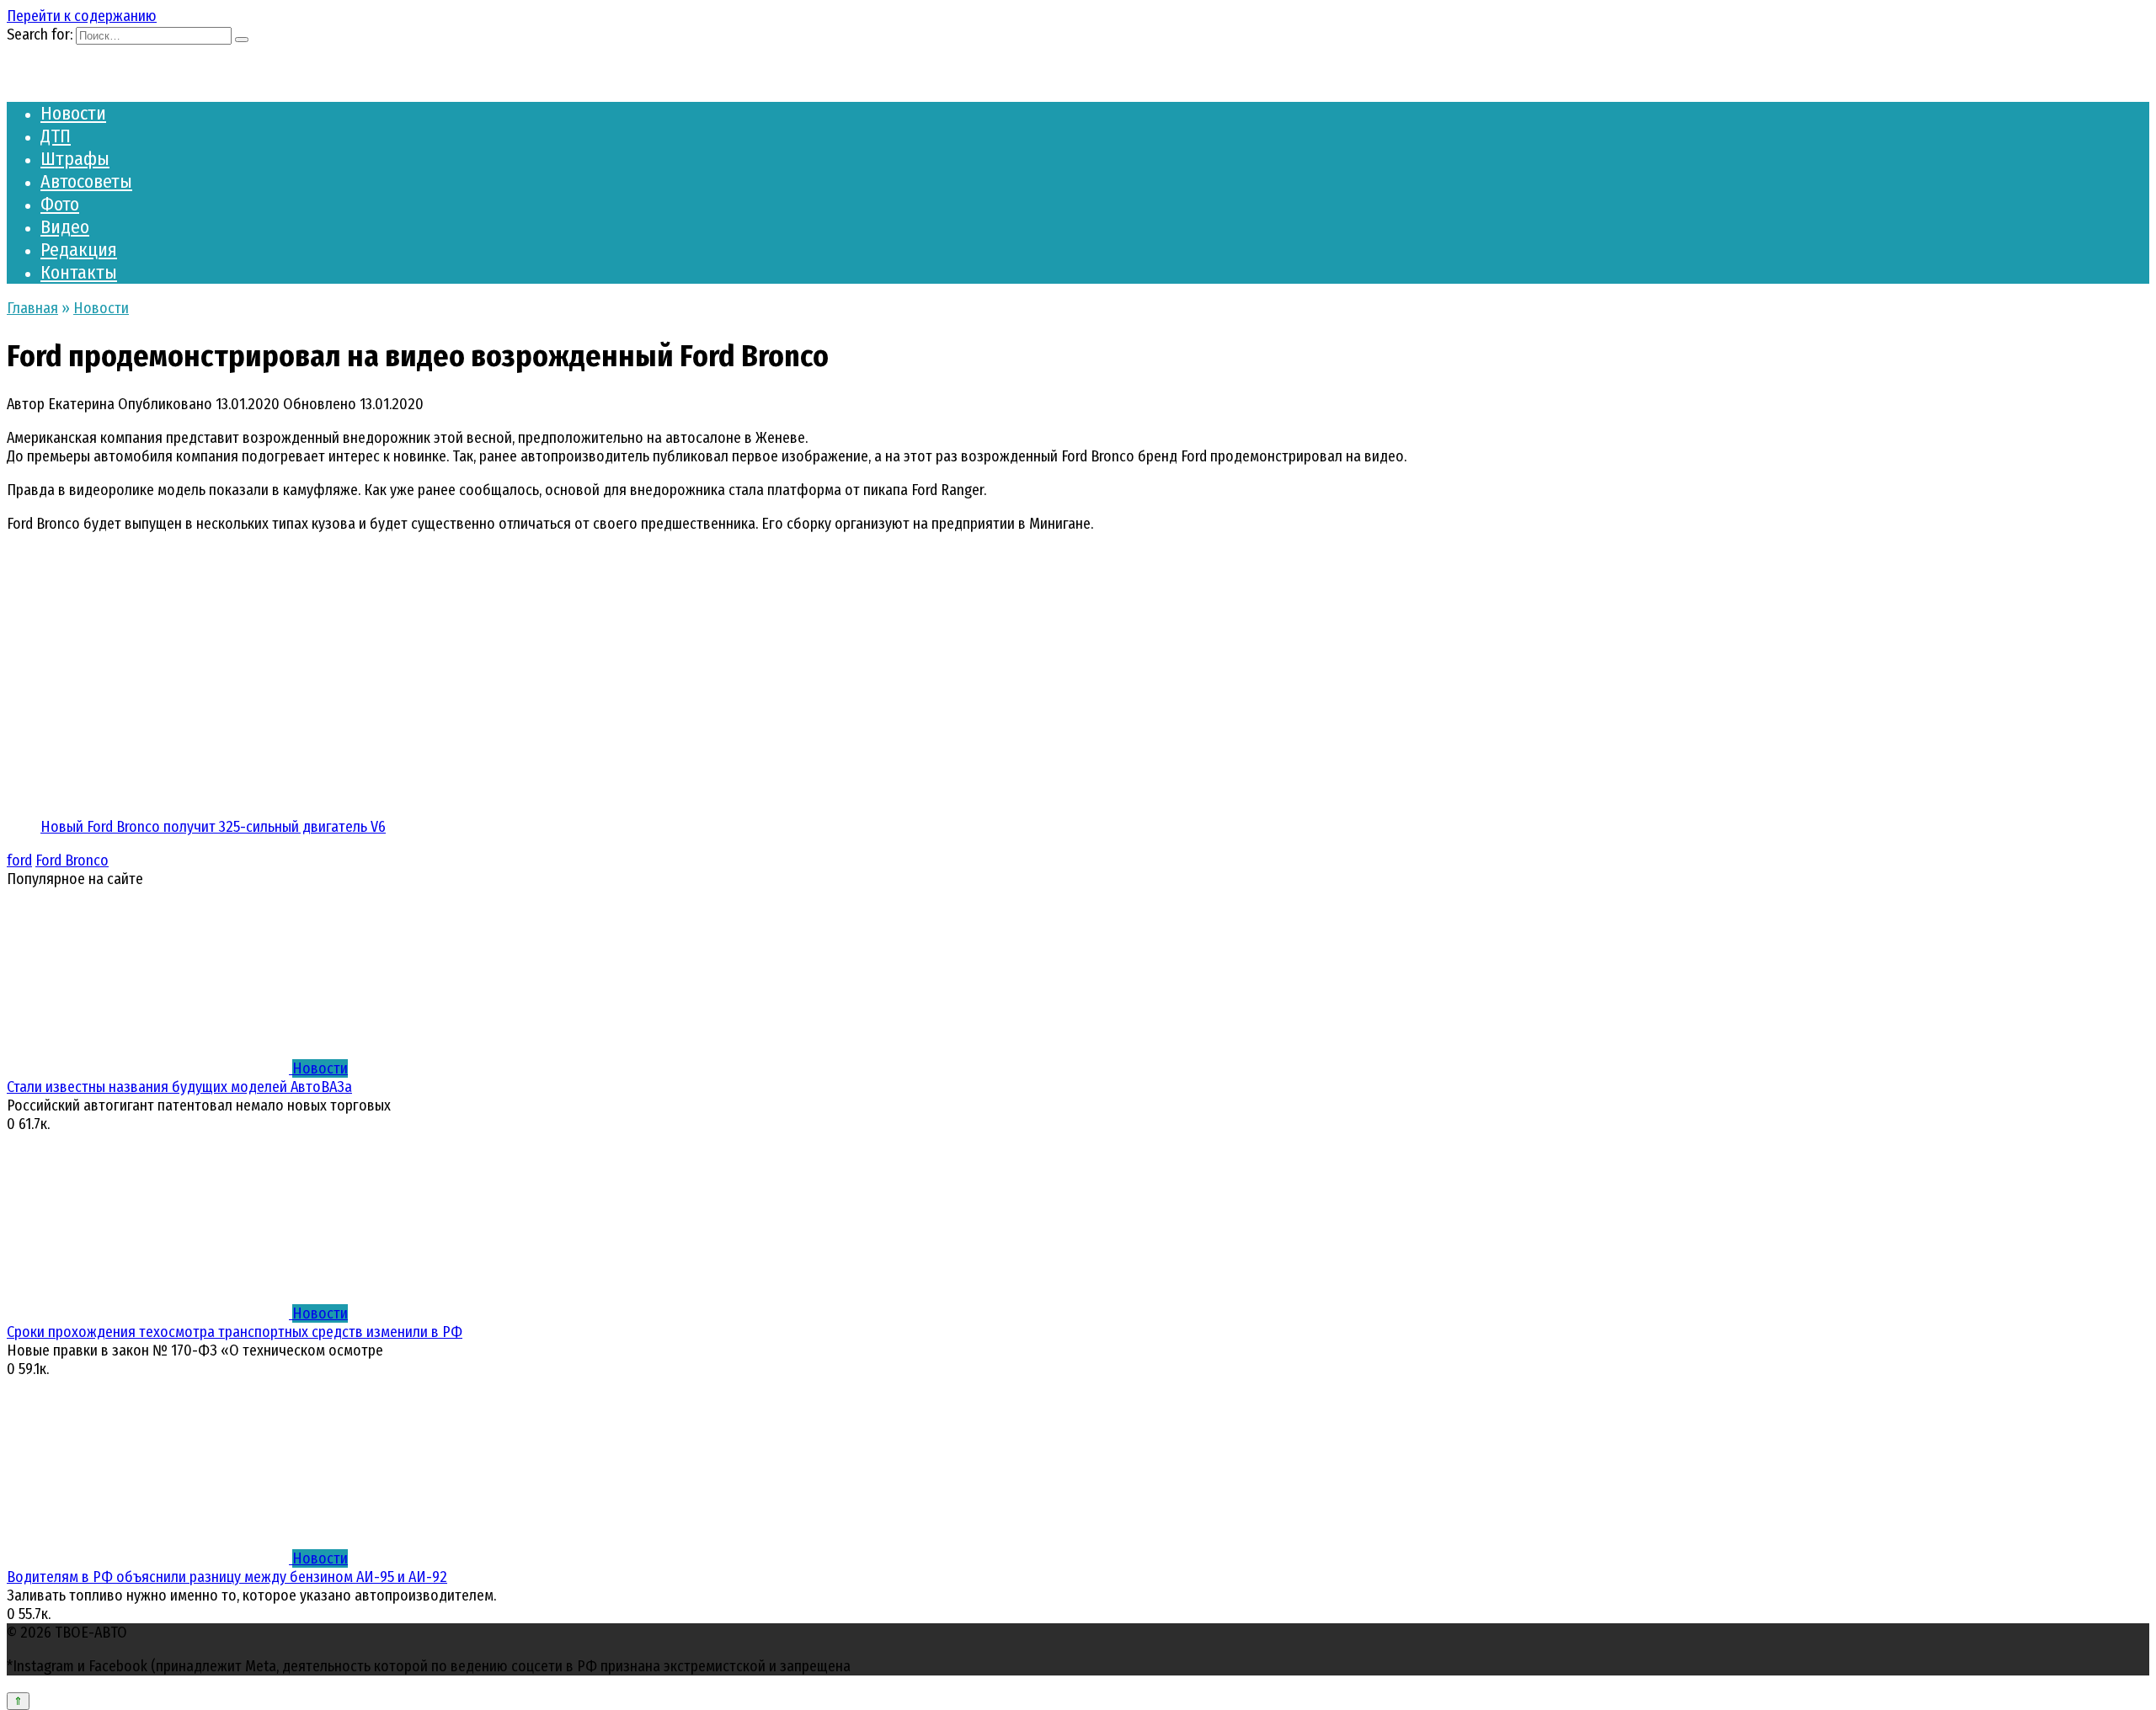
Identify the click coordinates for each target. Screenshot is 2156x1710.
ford (19, 860)
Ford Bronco (72, 860)
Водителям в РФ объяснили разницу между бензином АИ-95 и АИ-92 (227, 1577)
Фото (60, 204)
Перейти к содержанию (82, 16)
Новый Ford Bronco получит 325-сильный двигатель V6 (213, 827)
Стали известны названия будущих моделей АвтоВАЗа (179, 1087)
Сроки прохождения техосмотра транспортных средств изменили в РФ (235, 1332)
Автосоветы (86, 181)
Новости (73, 113)
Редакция (79, 250)
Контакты (79, 272)
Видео (65, 227)
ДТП (56, 136)
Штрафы (75, 159)
